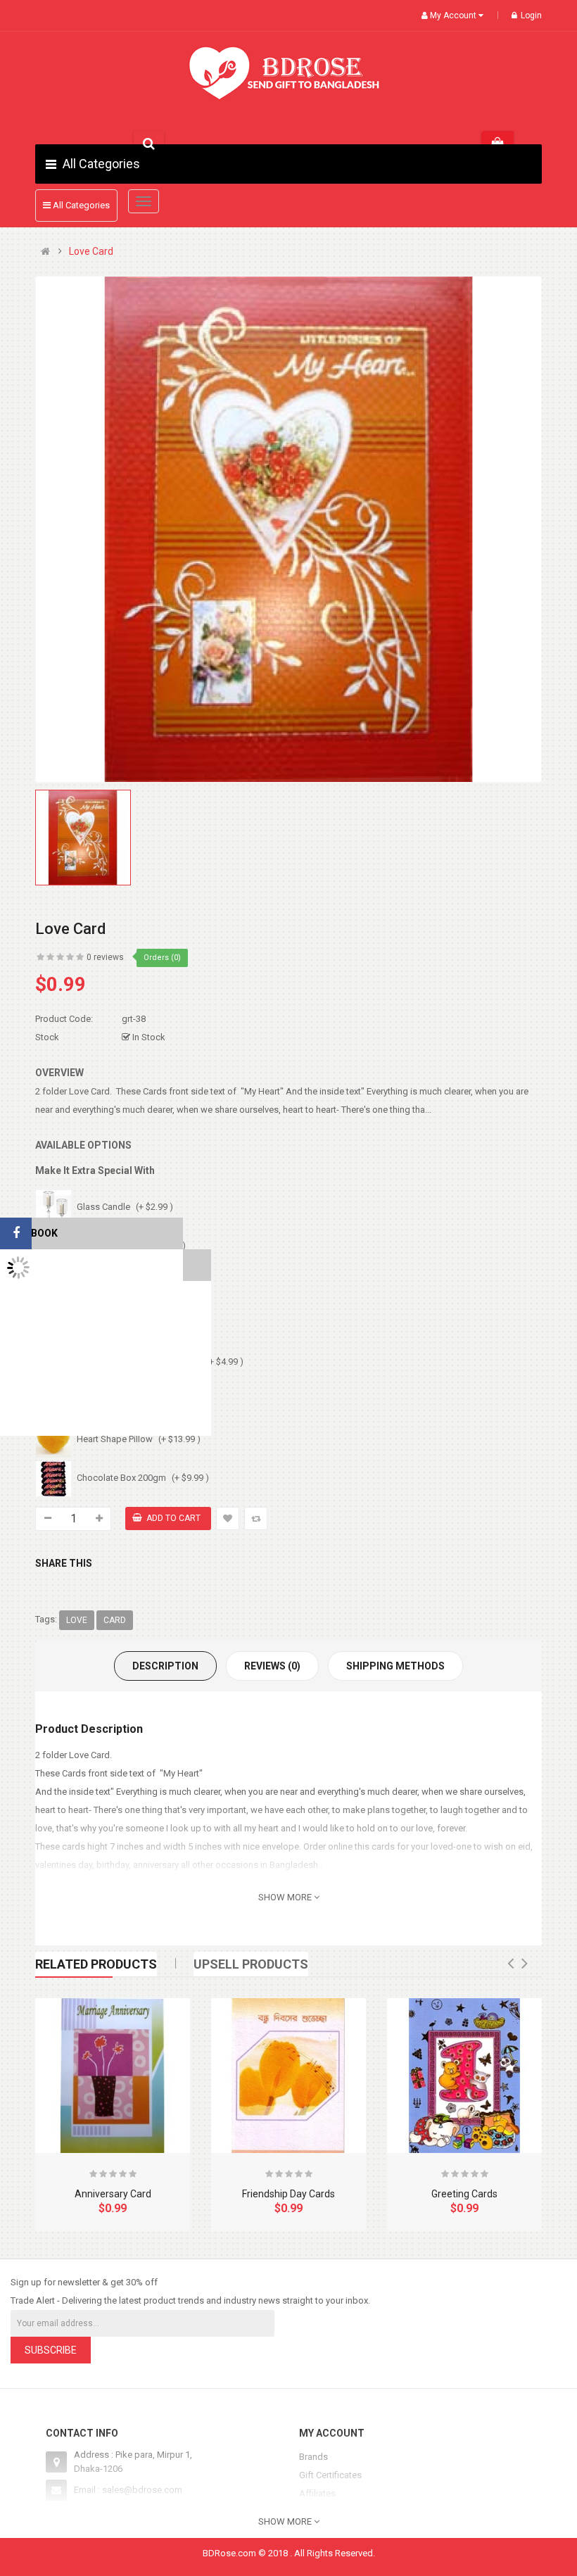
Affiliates (317, 2493)
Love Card (91, 252)
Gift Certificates (330, 2475)
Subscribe (51, 2350)
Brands (313, 2457)
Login (531, 15)
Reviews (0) (272, 1666)
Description (165, 1666)
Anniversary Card (113, 2194)
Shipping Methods (395, 1666)
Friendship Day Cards (288, 2194)
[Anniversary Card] (113, 2076)
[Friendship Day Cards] (288, 2076)
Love (77, 1620)
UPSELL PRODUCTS (251, 1964)
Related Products (96, 1964)
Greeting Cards (464, 2194)
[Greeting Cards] (464, 2076)
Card (115, 1620)
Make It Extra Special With (95, 1170)
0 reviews (105, 957)
